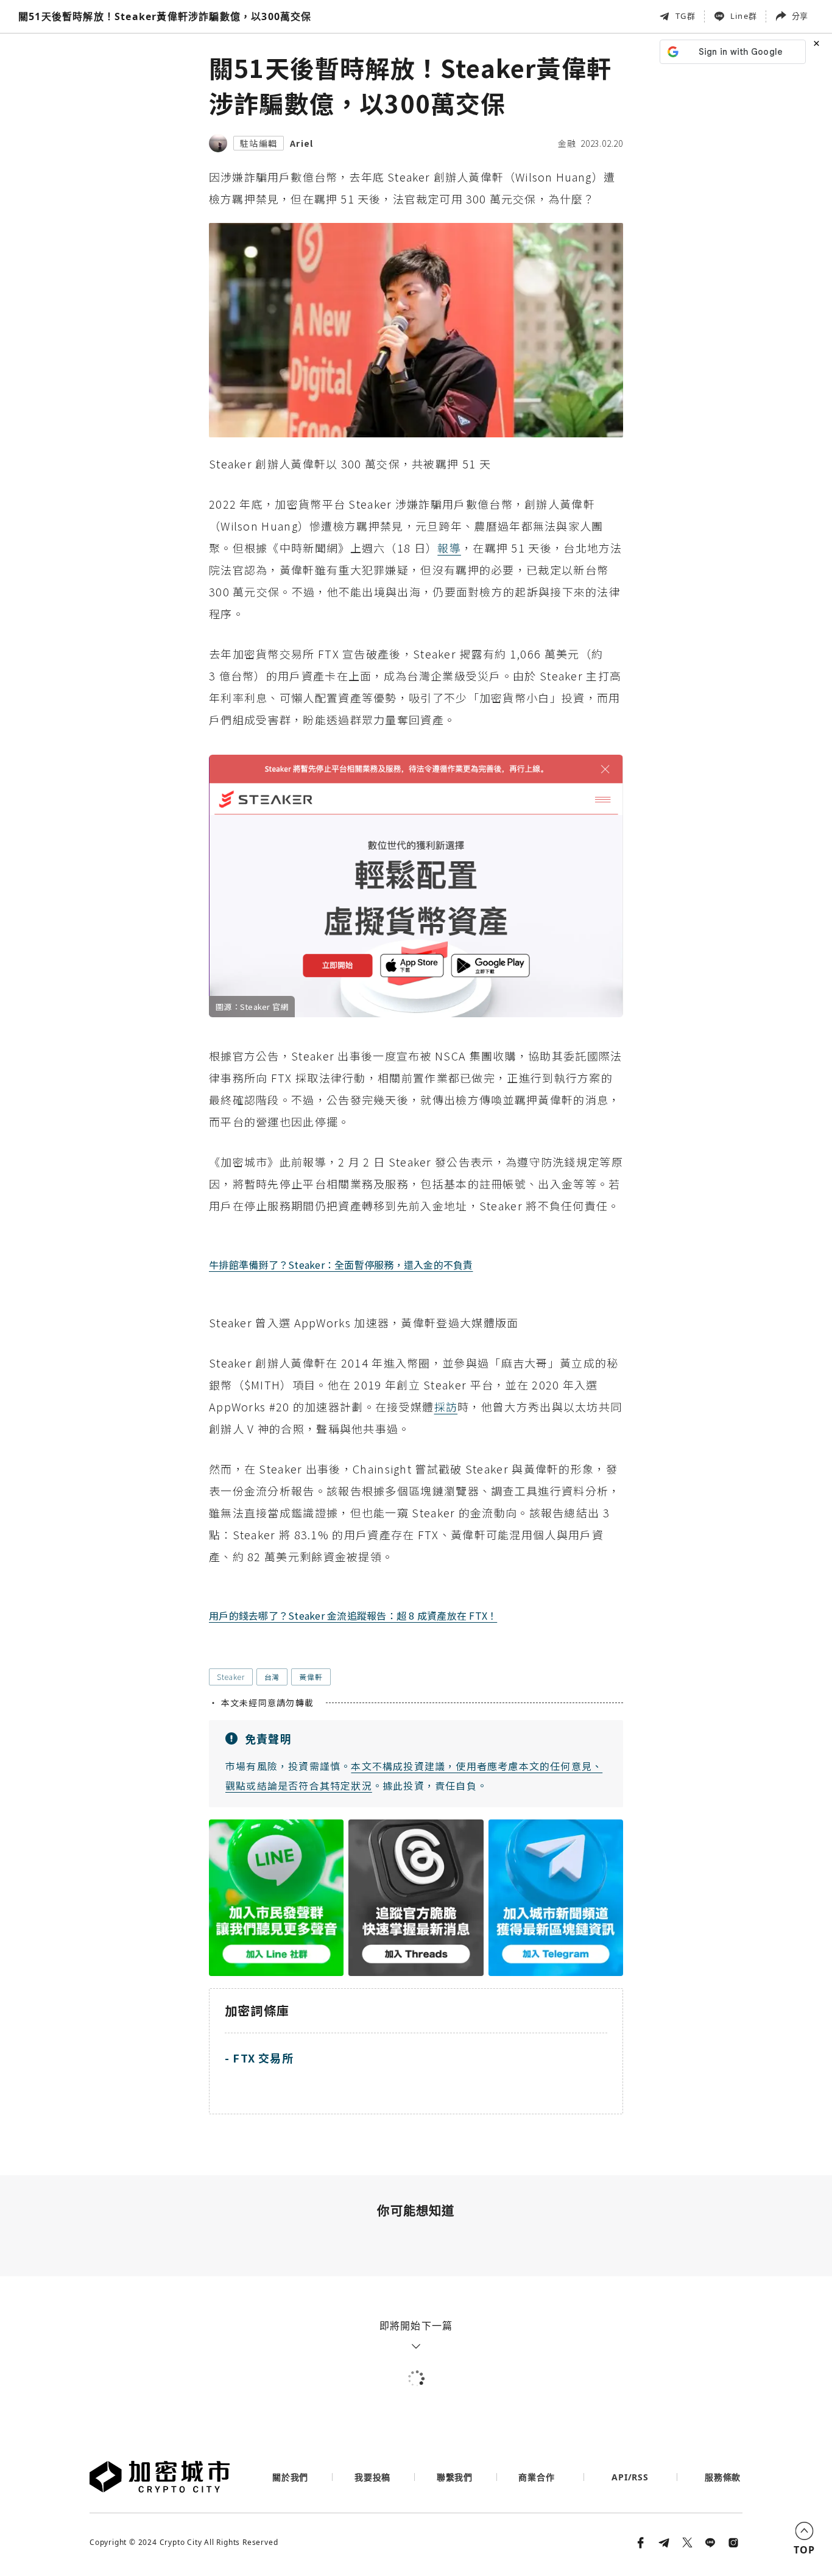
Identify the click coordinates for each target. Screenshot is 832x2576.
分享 (800, 16)
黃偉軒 (311, 1677)
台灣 (272, 1677)
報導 (449, 548)
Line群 (744, 16)
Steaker (231, 1677)
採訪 (446, 1406)
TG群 (686, 16)
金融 (567, 143)
